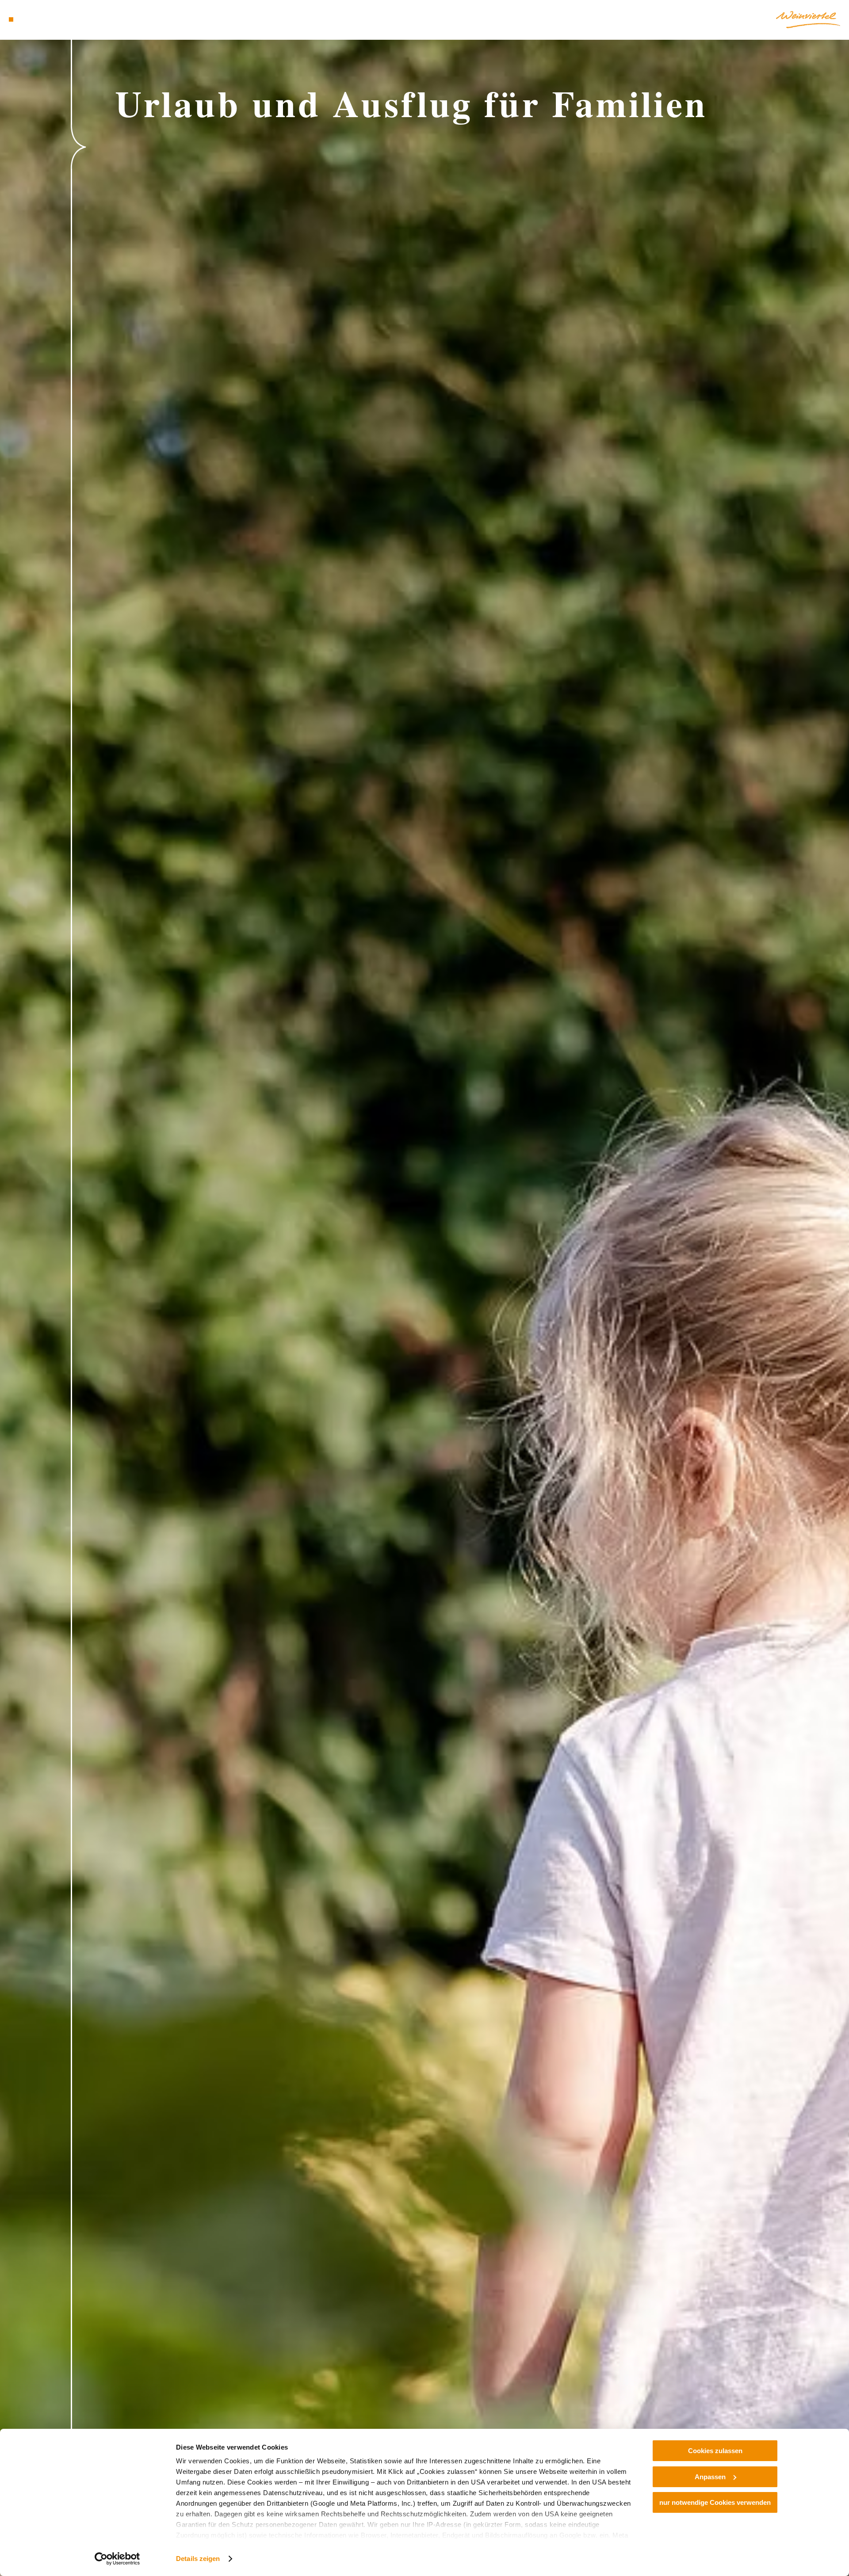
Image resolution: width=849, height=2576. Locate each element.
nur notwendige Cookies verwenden (715, 2502)
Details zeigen (198, 2559)
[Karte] (35, 19)
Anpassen (710, 2477)
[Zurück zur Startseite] (808, 20)
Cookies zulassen (715, 2451)
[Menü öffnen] (11, 19)
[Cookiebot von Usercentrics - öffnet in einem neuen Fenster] (117, 2559)
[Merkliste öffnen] (49, 19)
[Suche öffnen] (62, 19)
